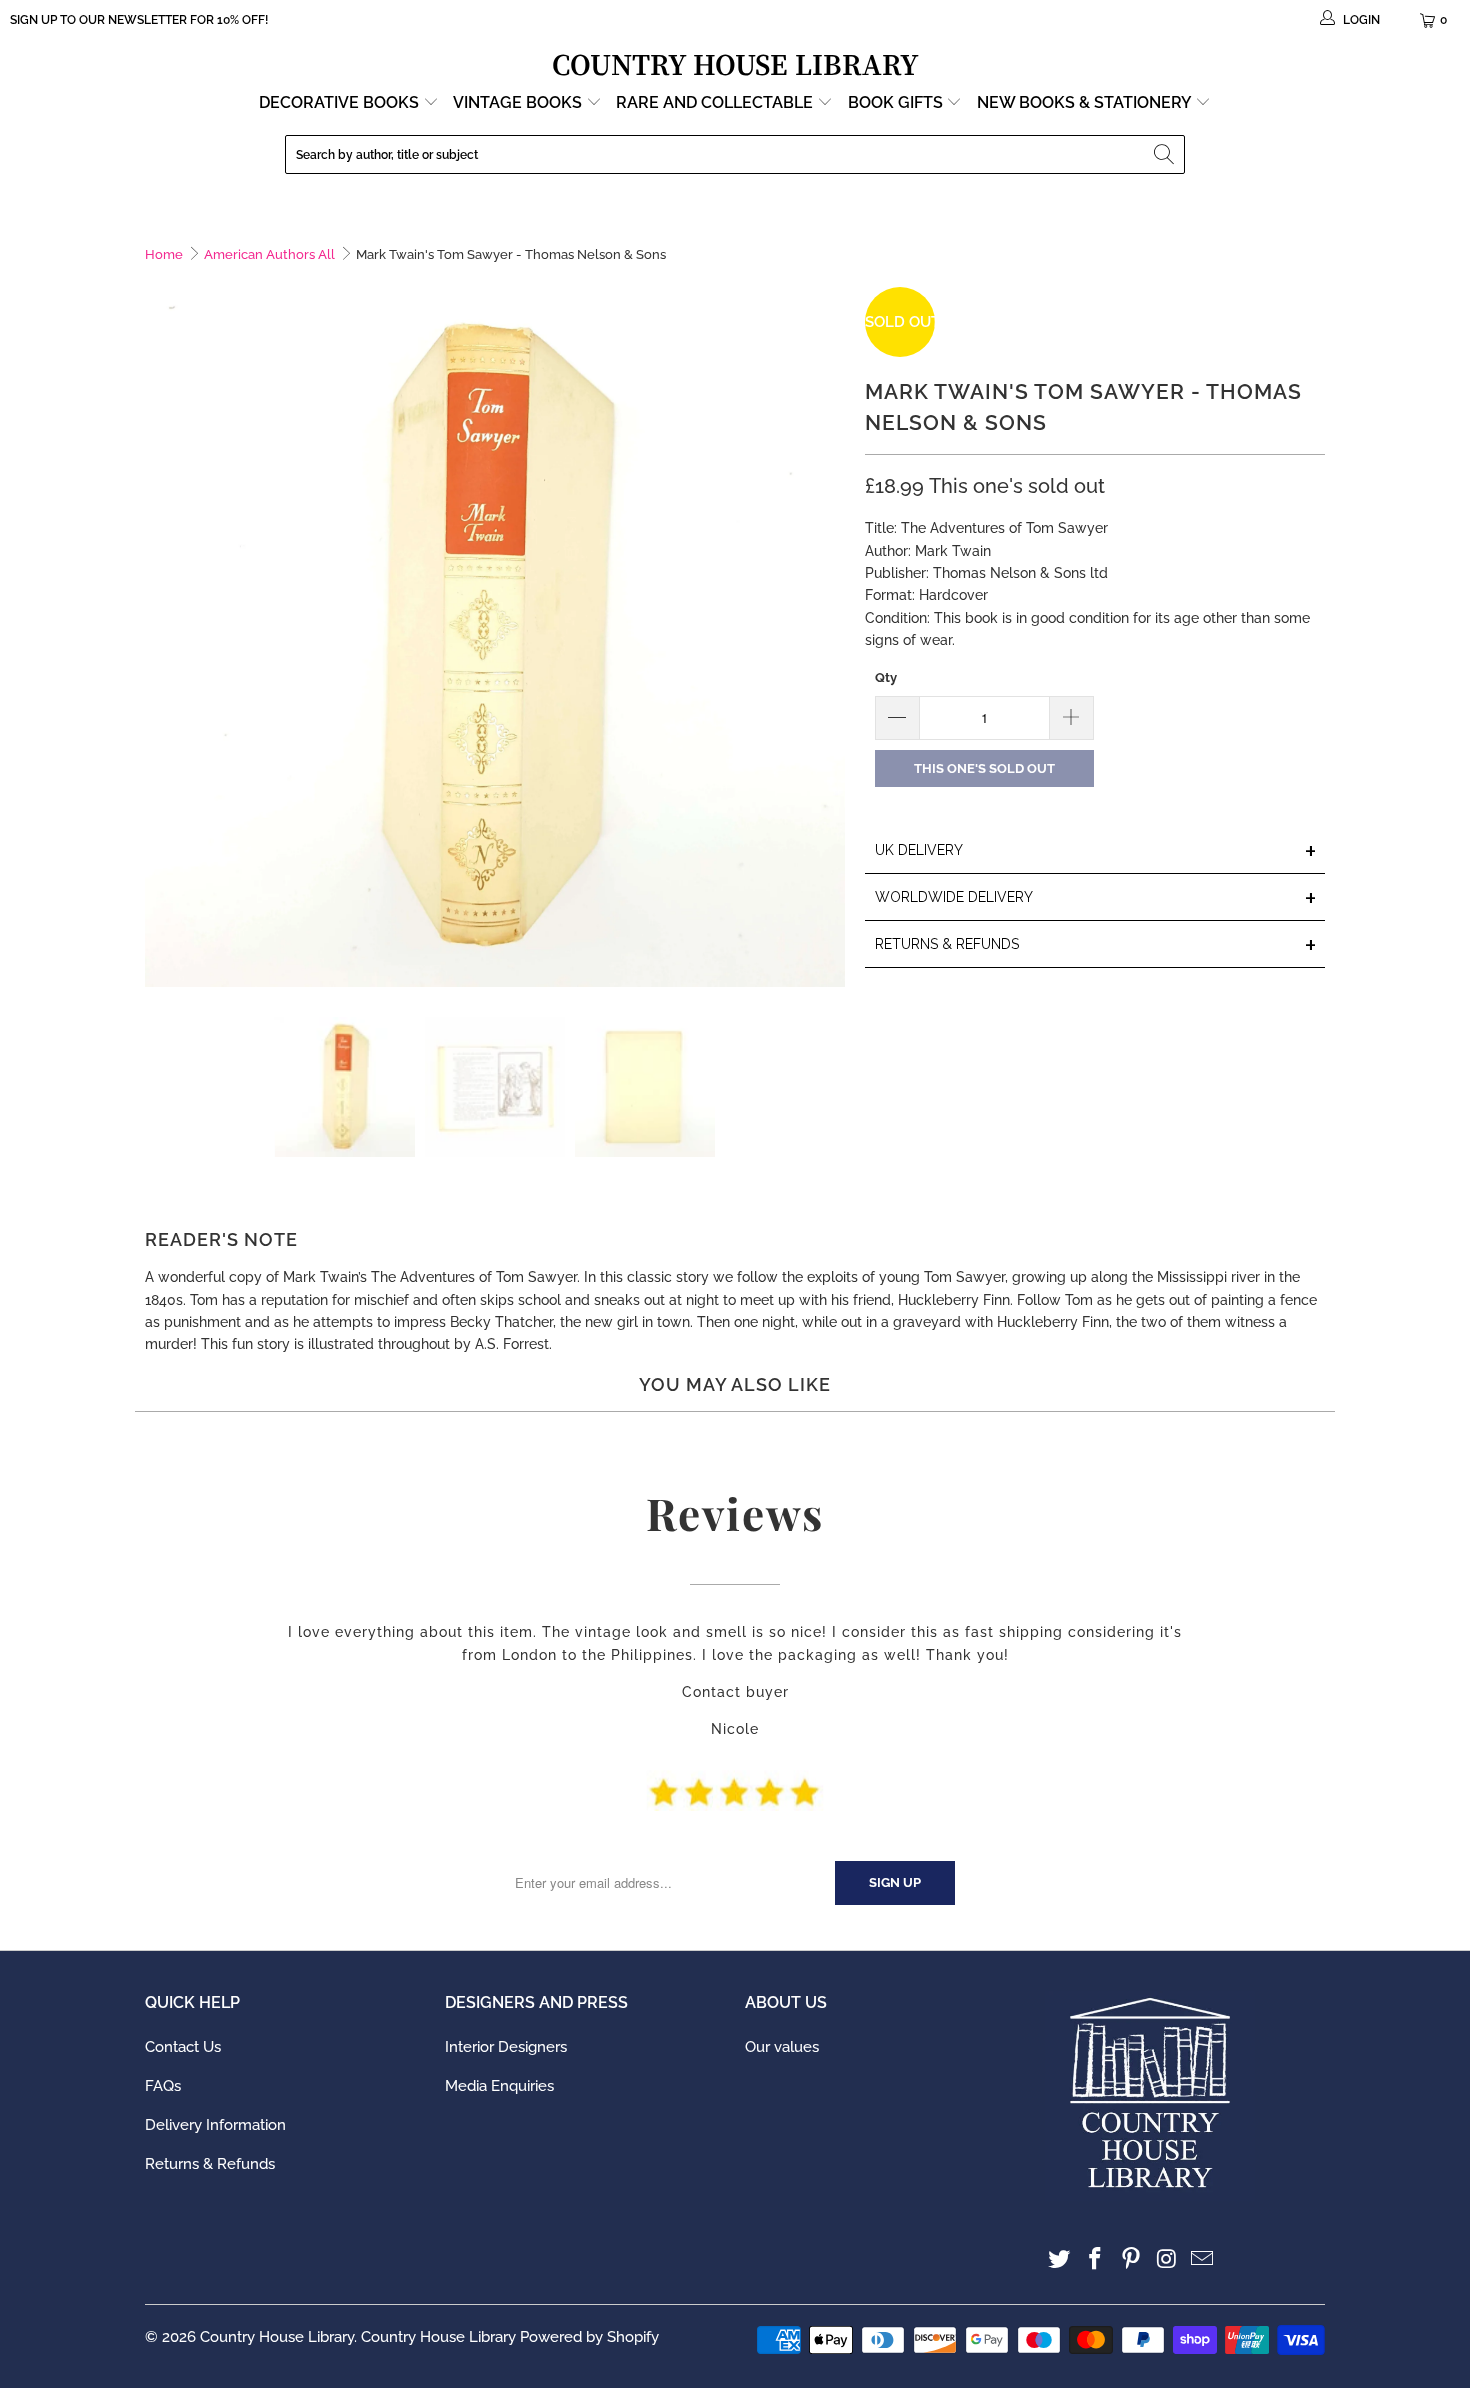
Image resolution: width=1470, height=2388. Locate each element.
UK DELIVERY (1096, 851)
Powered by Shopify (589, 2337)
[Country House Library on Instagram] (1167, 2259)
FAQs (163, 2086)
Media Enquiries (499, 2086)
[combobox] (735, 154)
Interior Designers (506, 2047)
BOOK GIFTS (897, 102)
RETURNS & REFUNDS (1096, 945)
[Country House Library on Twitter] (1060, 2259)
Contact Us (183, 2047)
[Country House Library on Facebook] (1096, 2259)
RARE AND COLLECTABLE (716, 102)
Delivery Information (215, 2125)
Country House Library (277, 2337)
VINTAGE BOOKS (517, 102)
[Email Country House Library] (1203, 2259)
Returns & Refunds (210, 2164)
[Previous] (160, 637)
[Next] (830, 637)
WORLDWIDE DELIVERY (1096, 898)
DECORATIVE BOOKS (341, 102)
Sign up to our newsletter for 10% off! (139, 20)
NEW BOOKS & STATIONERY (1086, 102)
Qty (886, 677)
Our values (782, 2047)
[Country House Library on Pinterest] (1131, 2259)
